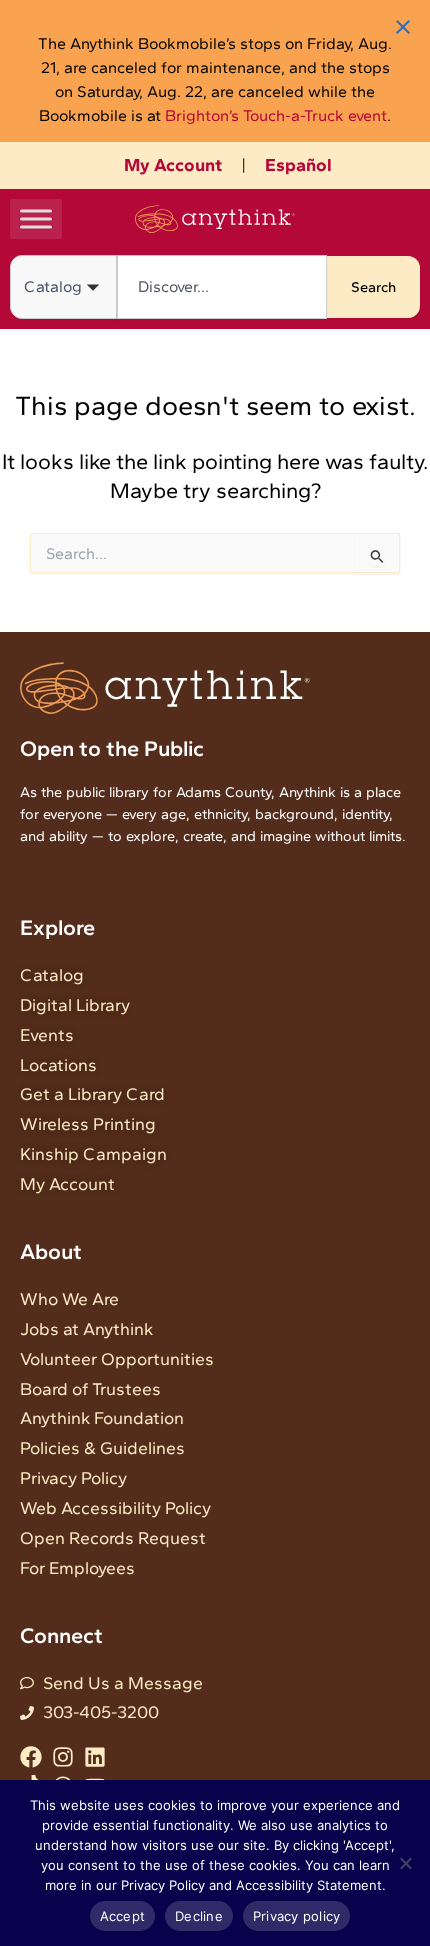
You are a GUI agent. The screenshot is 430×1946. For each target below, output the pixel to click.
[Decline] (405, 1863)
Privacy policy (297, 1916)
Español (298, 165)
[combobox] (222, 287)
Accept (123, 1916)
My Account (173, 165)
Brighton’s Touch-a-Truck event (276, 115)
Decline (199, 1916)
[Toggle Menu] (36, 218)
